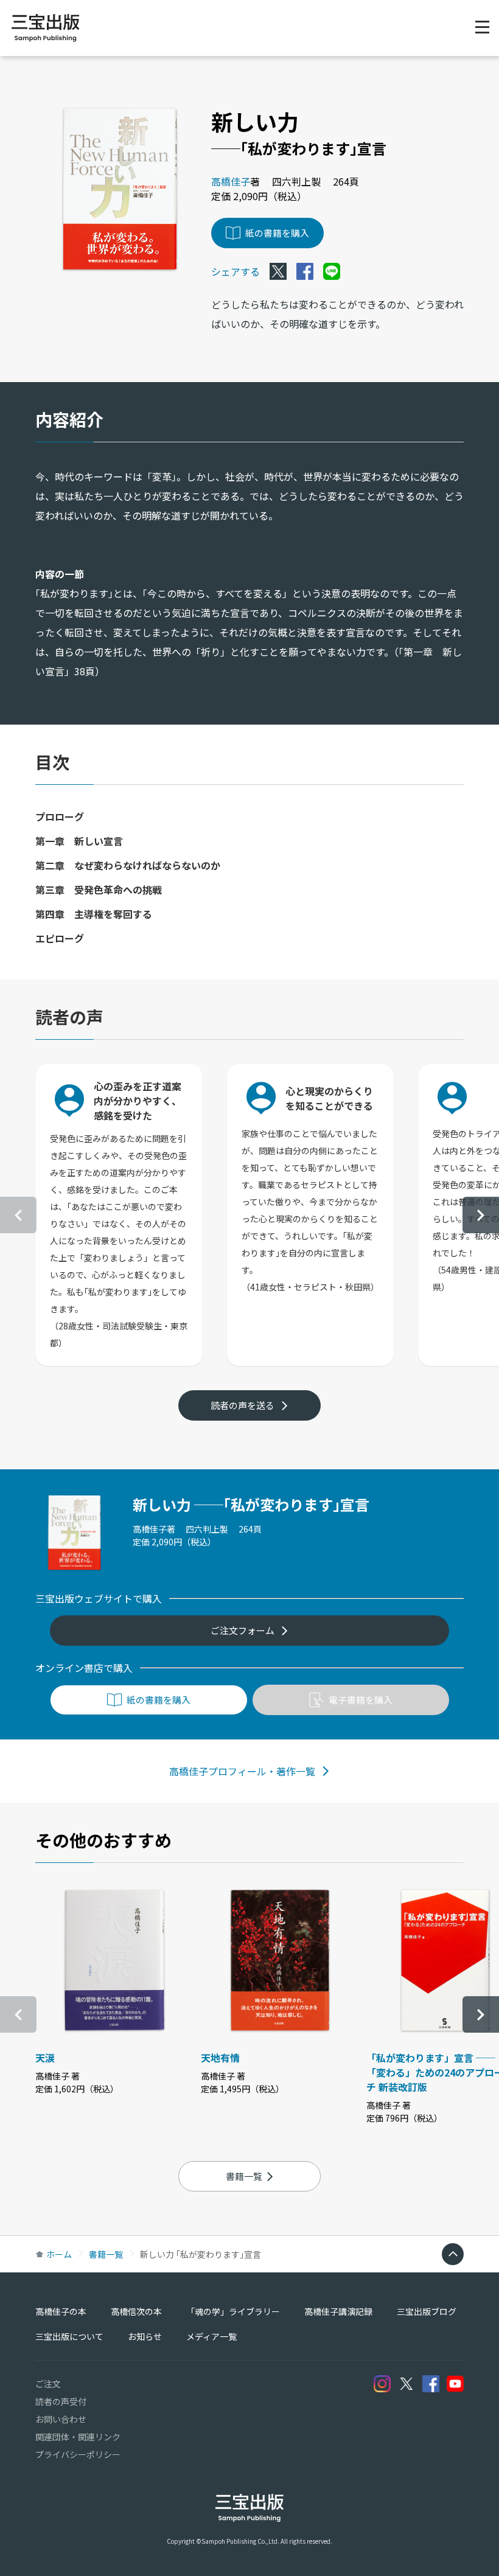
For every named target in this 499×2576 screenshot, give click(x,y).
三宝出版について (69, 2336)
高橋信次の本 (136, 2311)
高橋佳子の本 (61, 2311)
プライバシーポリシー (78, 2454)
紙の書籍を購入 (277, 233)
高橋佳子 (231, 181)
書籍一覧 (244, 2176)
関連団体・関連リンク (78, 2437)
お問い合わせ (61, 2419)
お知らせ (145, 2336)
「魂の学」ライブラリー (233, 2311)
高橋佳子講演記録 (338, 2311)
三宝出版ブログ (427, 2311)
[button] (481, 1215)
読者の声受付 (61, 2401)
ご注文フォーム (243, 1630)
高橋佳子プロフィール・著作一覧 (242, 1771)
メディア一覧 (211, 2336)
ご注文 (48, 2384)
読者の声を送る (243, 1405)
